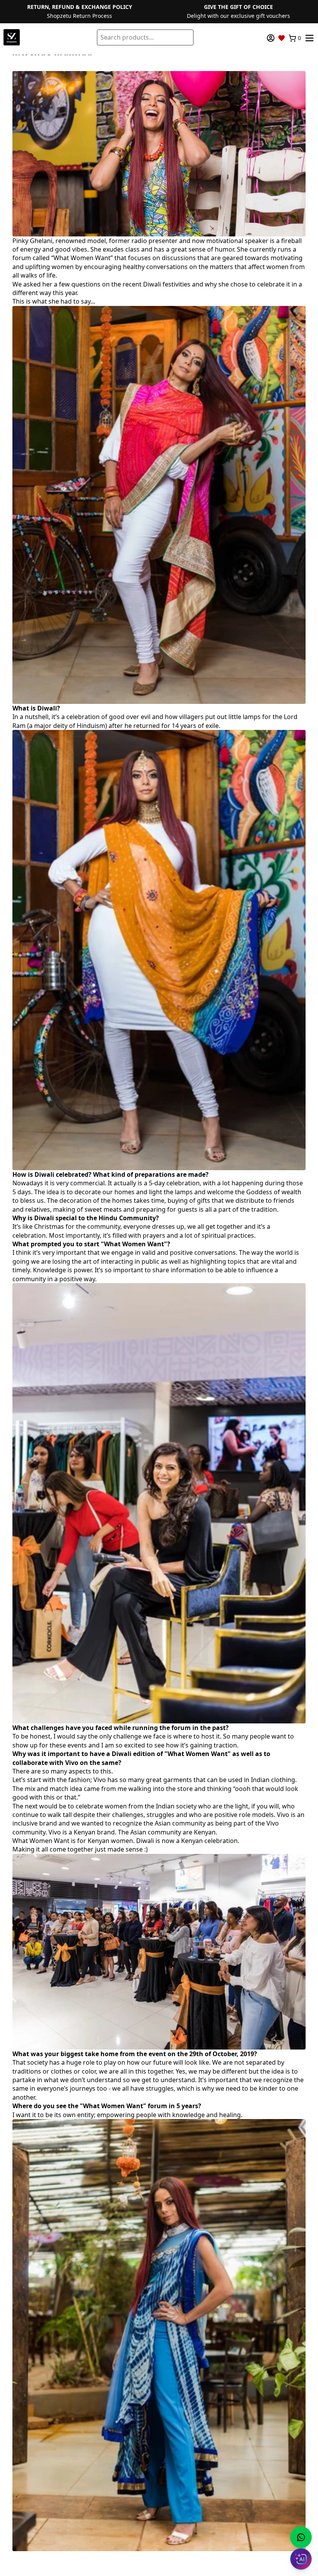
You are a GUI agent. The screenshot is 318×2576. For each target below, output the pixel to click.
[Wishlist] (282, 38)
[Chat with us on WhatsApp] (301, 2537)
